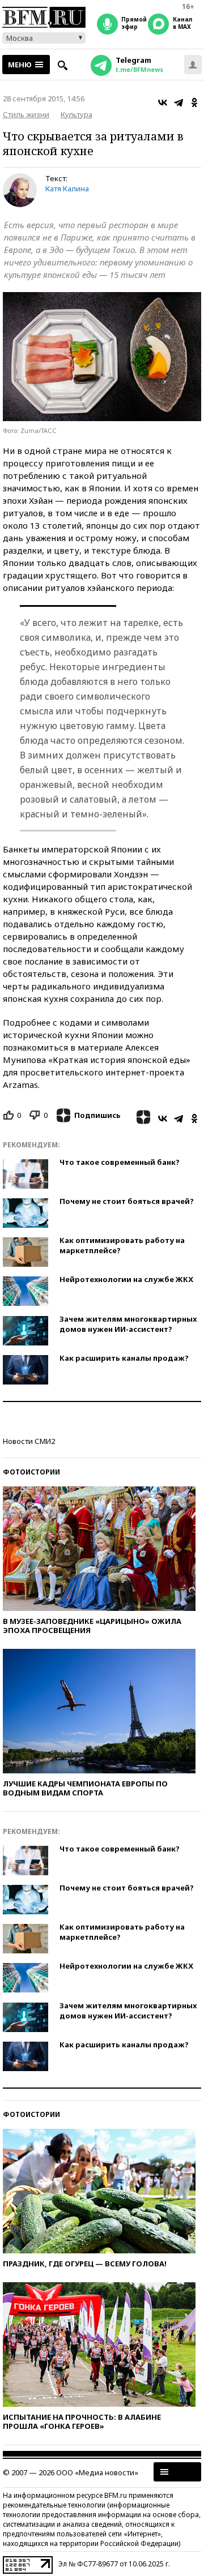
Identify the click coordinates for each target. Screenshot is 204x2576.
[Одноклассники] (194, 102)
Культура (76, 114)
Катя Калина (67, 188)
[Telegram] (178, 102)
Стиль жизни (26, 114)
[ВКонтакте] (163, 102)
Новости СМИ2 (29, 1441)
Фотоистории (31, 1472)
